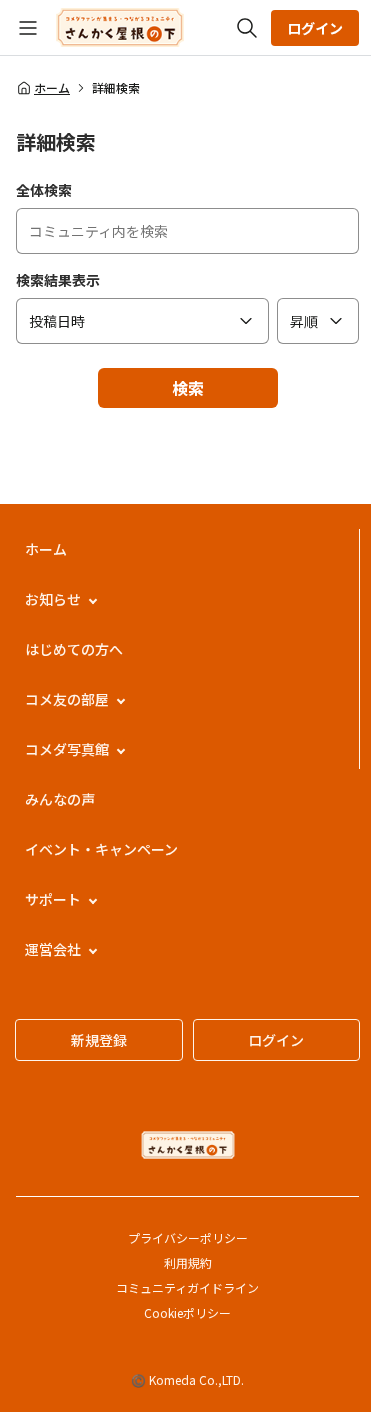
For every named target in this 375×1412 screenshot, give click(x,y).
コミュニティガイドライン (187, 1287)
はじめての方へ (74, 649)
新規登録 (99, 1040)
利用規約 (188, 1262)
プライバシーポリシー (188, 1237)
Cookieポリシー (187, 1312)
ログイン (315, 28)
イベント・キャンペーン (101, 849)
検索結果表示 (58, 280)
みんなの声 (60, 799)
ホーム (52, 88)
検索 (188, 388)
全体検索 (44, 190)
